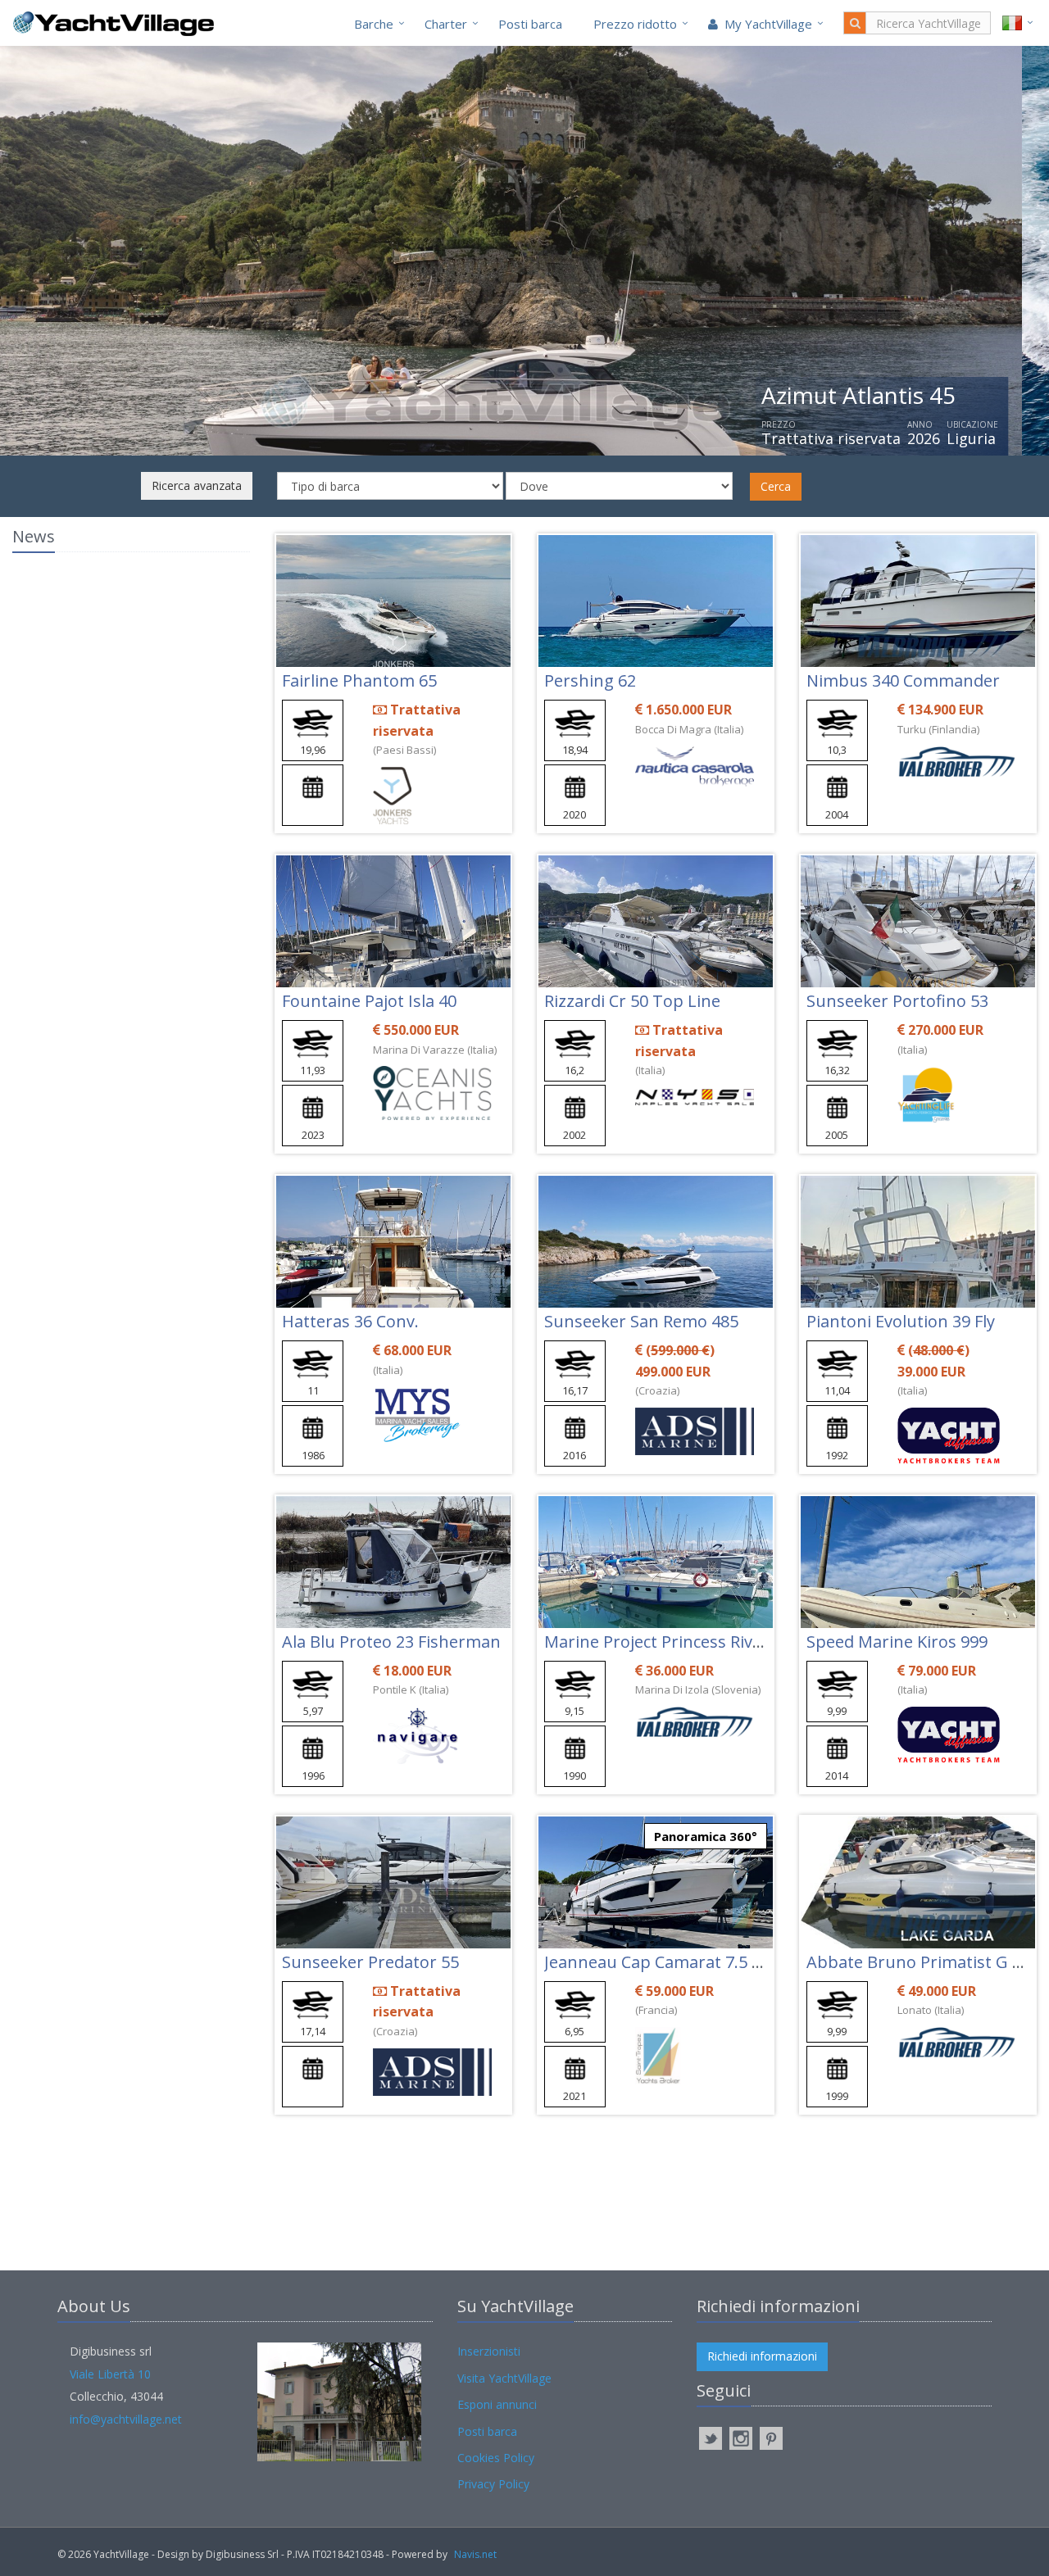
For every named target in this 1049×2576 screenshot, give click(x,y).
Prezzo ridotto (635, 24)
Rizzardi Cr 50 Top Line (632, 1001)
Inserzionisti (489, 2351)
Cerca (776, 486)
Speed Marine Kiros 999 (897, 1642)
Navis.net (475, 2554)
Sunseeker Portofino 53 (897, 1001)
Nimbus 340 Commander (903, 680)
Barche (374, 24)
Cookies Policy (496, 2458)
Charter (446, 24)
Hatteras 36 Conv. (350, 1321)
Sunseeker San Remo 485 (641, 1321)
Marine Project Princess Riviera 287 (679, 1642)
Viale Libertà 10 (110, 2374)
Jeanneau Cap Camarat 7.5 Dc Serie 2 (685, 1962)
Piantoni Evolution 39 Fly (901, 1321)
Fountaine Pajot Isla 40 (369, 1001)
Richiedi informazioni (762, 2356)
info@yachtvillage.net (126, 2419)
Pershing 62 (590, 680)
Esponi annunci (497, 2404)
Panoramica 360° (706, 1836)
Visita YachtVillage (504, 2378)
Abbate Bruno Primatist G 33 (918, 1962)
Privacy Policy (493, 2484)
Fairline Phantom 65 (359, 680)
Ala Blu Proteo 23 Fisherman (391, 1642)
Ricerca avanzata (197, 485)
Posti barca (530, 24)
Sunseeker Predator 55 (370, 1962)
